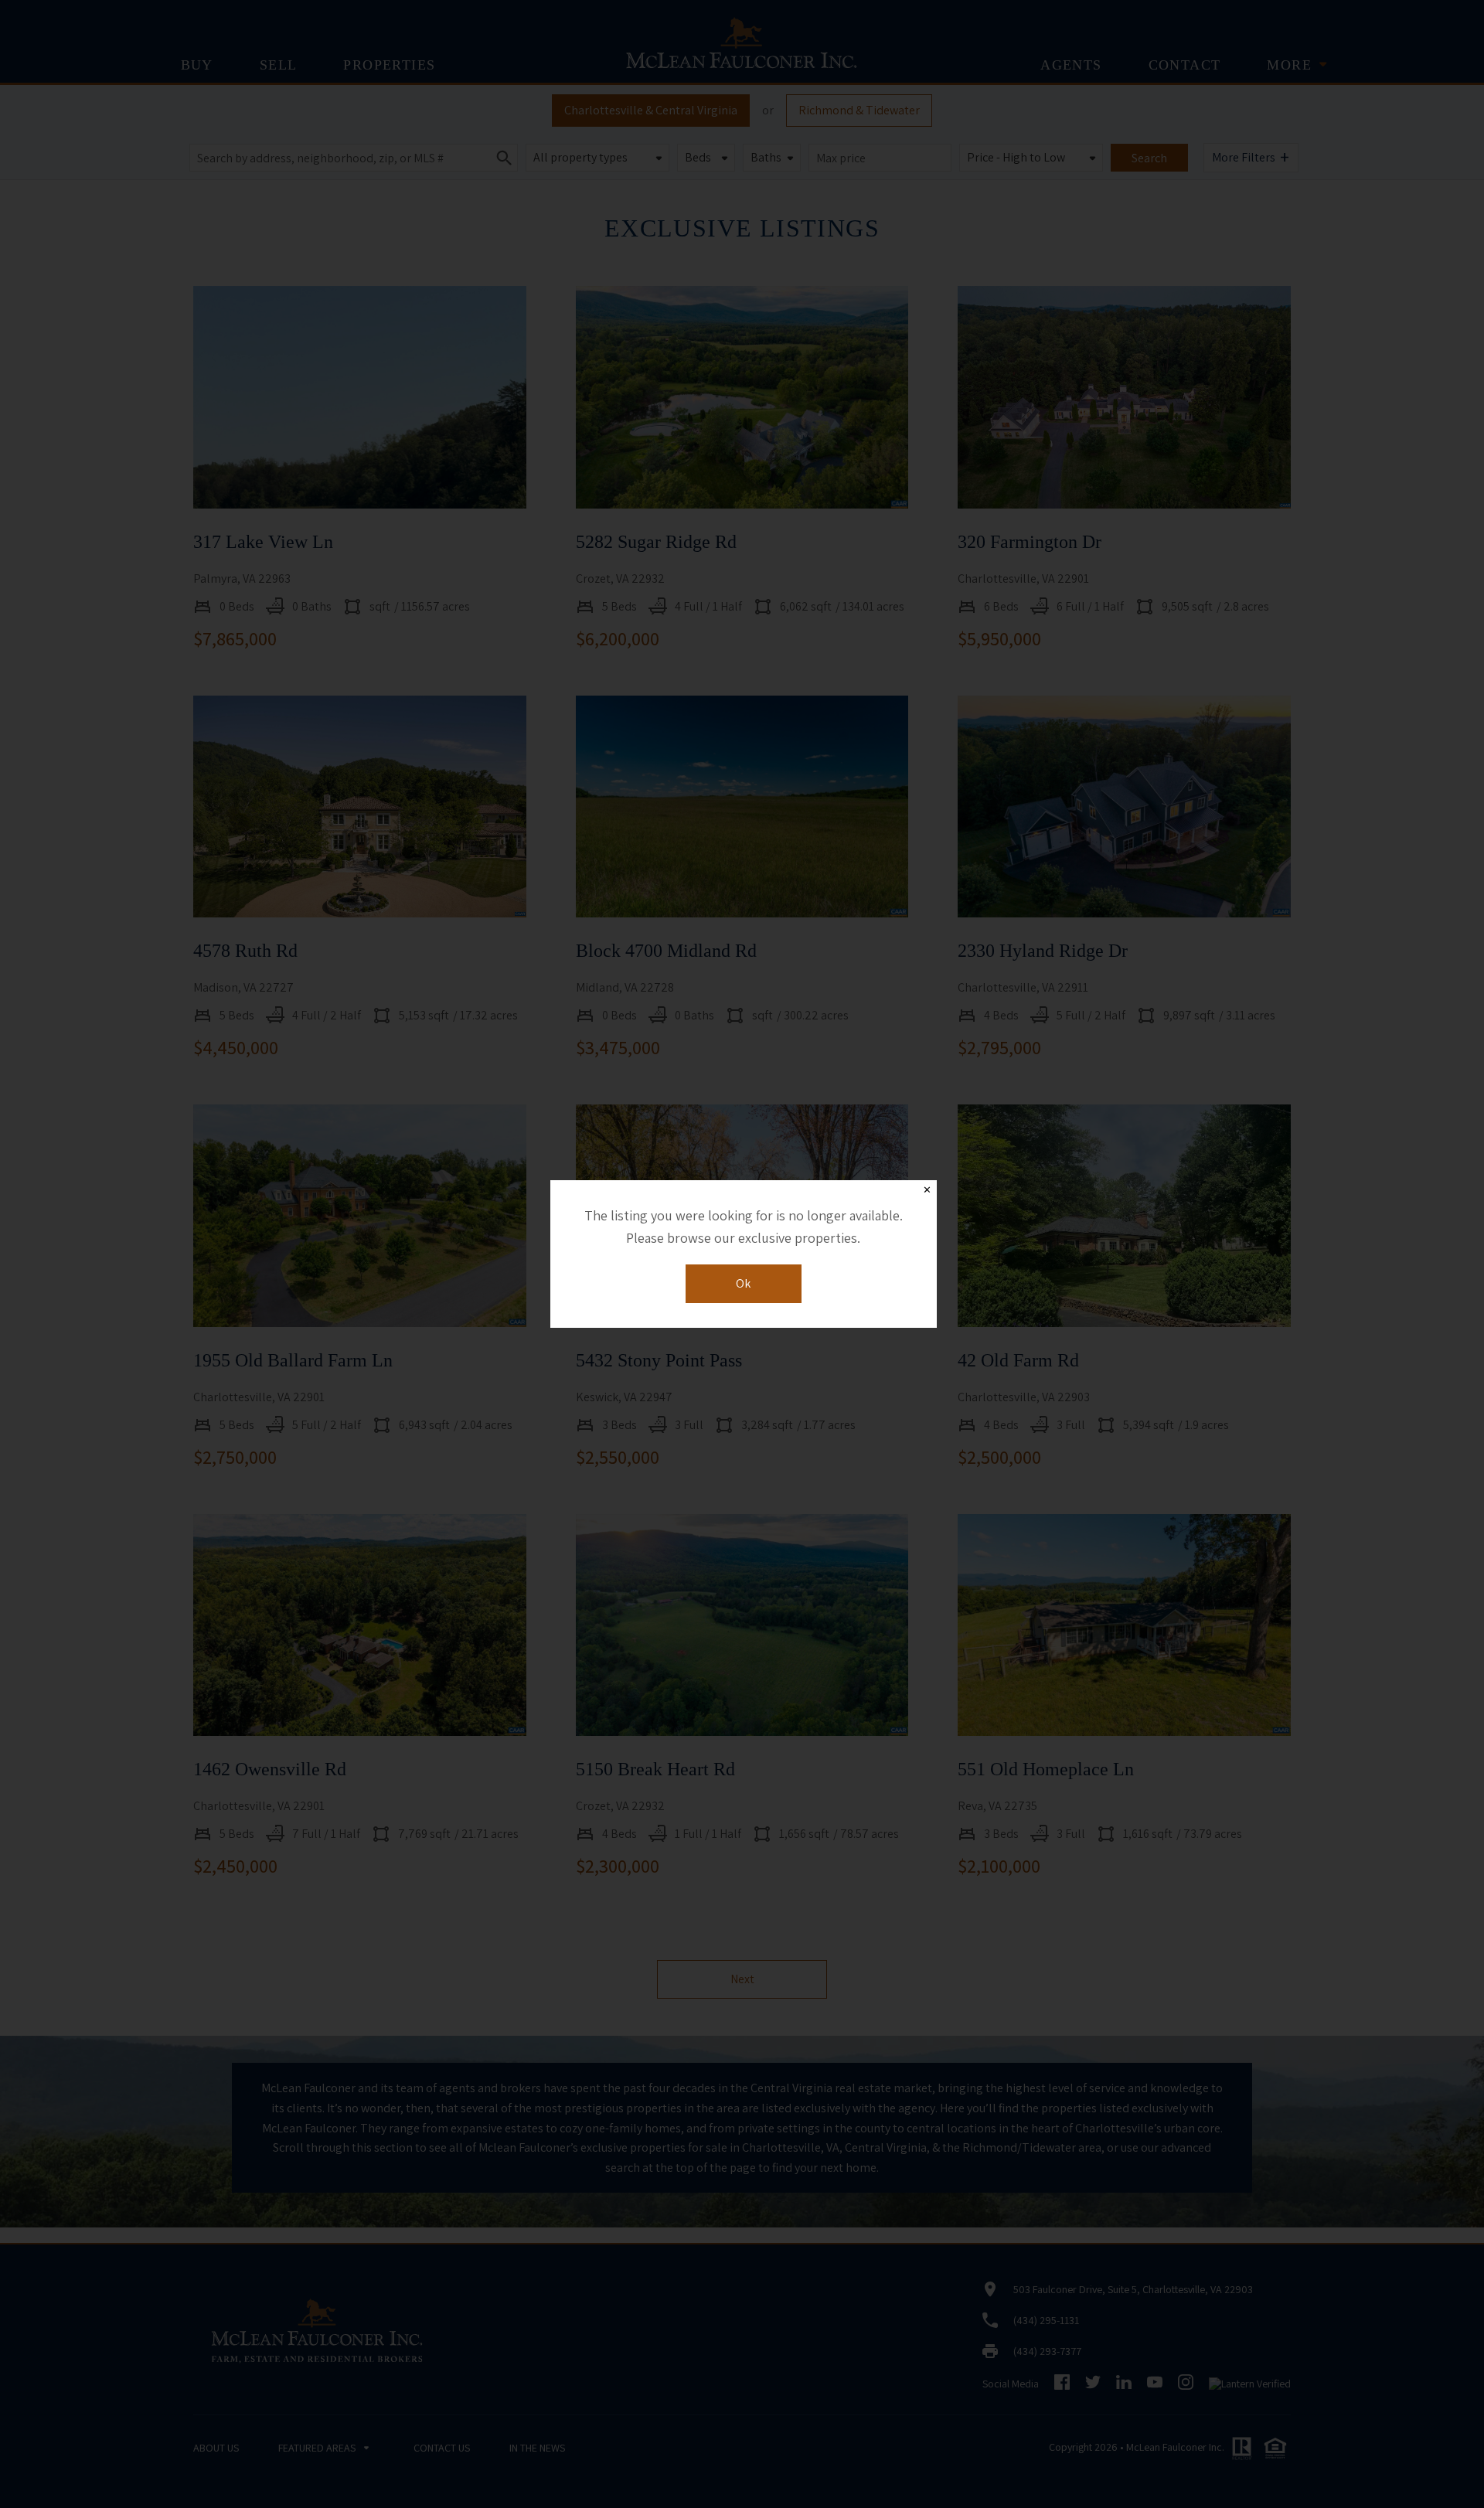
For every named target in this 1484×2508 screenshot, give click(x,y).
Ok (743, 1283)
